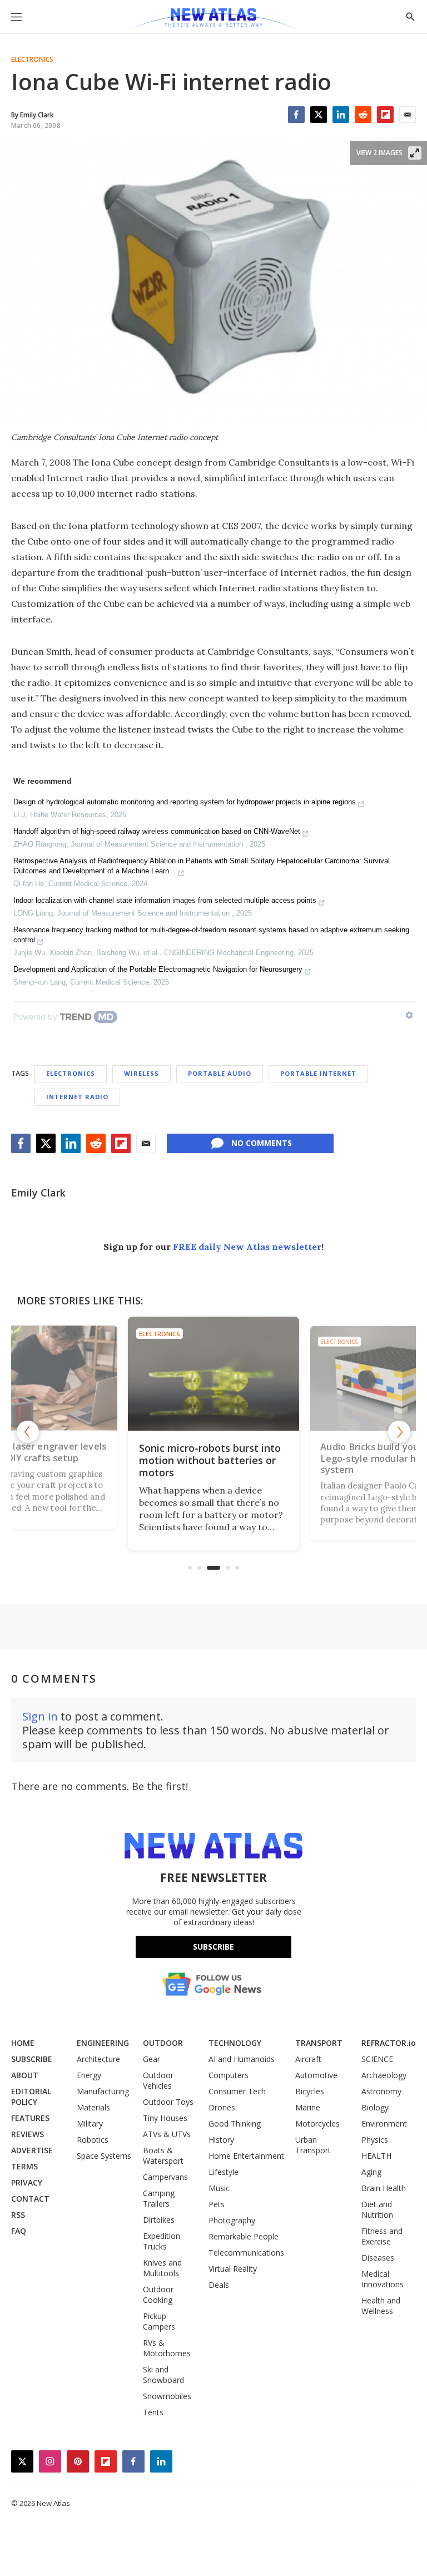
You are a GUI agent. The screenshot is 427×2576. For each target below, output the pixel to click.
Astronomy (381, 2091)
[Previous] (28, 1432)
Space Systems (104, 2156)
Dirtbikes (159, 2220)
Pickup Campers (159, 2321)
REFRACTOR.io (389, 2043)
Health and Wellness (381, 2306)
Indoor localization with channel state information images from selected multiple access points (165, 900)
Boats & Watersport (163, 2155)
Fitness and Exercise (382, 2236)
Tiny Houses (165, 2118)
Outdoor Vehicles (158, 2080)
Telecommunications (246, 2253)
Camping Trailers (159, 2198)
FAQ (19, 2231)
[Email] (408, 115)
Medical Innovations (383, 2279)
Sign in (40, 1716)
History (221, 2140)
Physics (375, 2140)
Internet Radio (77, 1097)
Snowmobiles (167, 2396)
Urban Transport (313, 2145)
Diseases (378, 2258)
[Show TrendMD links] (409, 1015)
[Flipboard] (385, 115)
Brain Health (384, 2188)
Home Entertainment (246, 2156)
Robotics (93, 2140)
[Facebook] (296, 115)
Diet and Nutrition (377, 2209)
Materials (93, 2107)
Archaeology (384, 2075)
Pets (217, 2204)
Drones (222, 2107)
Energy (89, 2075)
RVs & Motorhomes (167, 2348)
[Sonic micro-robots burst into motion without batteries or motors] (213, 1374)
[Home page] (213, 19)
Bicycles (310, 2091)
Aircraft (308, 2059)
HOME (23, 2043)
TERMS (24, 2166)
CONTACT (30, 2199)
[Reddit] (363, 115)
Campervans (165, 2177)
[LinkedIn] (341, 115)
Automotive (316, 2075)
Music (219, 2188)
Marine (308, 2107)
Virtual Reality (233, 2269)
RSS (18, 2215)
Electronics (32, 60)
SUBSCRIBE (32, 2059)
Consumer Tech (237, 2091)
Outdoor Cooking (158, 2295)
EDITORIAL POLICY (31, 2097)
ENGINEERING (103, 2043)
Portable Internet (318, 1073)
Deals (219, 2285)
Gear (152, 2059)
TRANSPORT (319, 2043)
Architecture (98, 2059)
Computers (229, 2075)
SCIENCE (377, 2059)
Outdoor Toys (168, 2102)
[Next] (399, 1432)
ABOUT (25, 2075)
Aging (371, 2172)
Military (90, 2123)
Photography (232, 2220)
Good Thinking (235, 2123)
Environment (384, 2123)
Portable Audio (220, 1073)
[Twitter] (319, 115)
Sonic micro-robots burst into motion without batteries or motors (210, 1460)
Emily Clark (38, 1193)
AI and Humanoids (242, 2059)
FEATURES (30, 2118)
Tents (153, 2412)
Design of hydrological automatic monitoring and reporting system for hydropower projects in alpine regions (185, 802)
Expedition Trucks (162, 2241)
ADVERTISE (32, 2150)
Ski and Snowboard (163, 2375)
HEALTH (376, 2156)
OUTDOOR (163, 2043)
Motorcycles (317, 2123)
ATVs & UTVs (167, 2134)
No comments (262, 1143)
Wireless (141, 1073)
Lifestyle (224, 2172)
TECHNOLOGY (235, 2043)
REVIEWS (28, 2134)
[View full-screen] (415, 153)
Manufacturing (103, 2091)
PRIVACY (27, 2182)
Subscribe (213, 1947)
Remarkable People (244, 2236)
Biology (375, 2107)
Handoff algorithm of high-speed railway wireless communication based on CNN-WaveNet (157, 831)
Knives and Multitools (162, 2268)
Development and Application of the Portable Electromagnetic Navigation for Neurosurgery (158, 969)
